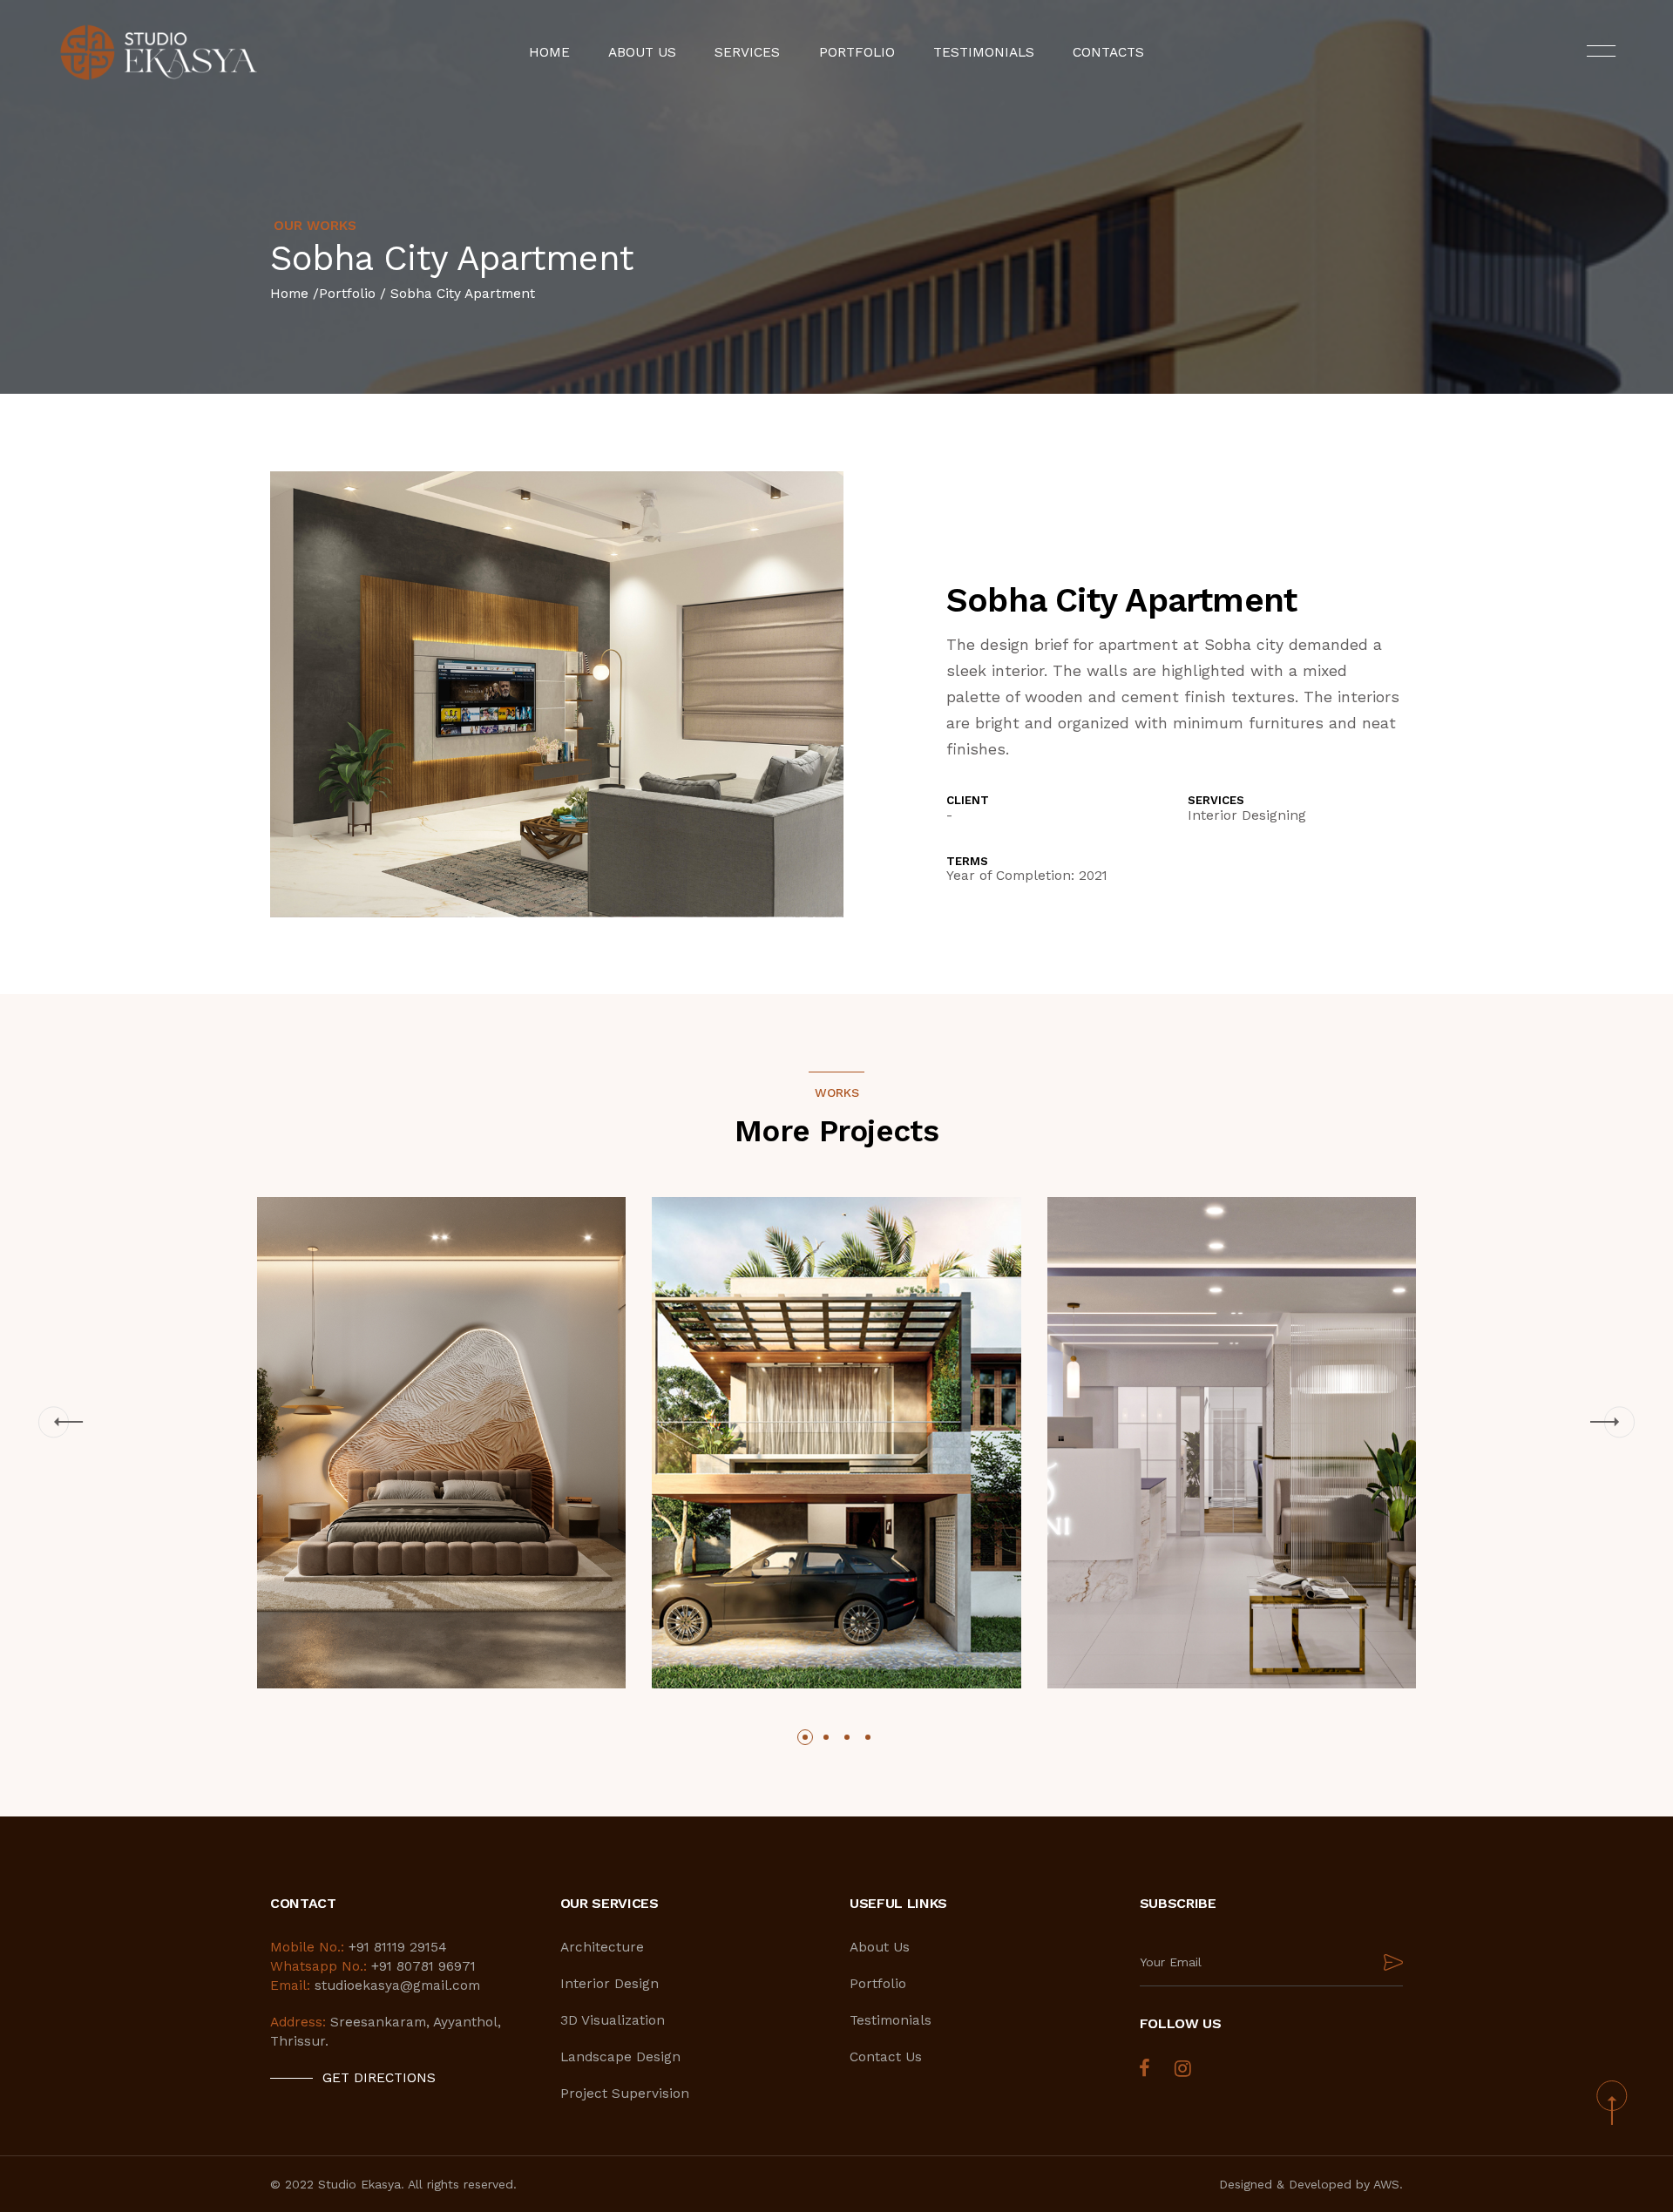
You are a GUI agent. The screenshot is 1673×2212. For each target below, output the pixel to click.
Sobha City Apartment (463, 294)
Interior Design (610, 1984)
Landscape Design (620, 2057)
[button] (54, 1422)
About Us (642, 53)
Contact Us (886, 2057)
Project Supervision (625, 2094)
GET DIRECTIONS (379, 2078)
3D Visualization (613, 2020)
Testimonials (984, 53)
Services (747, 53)
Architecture (602, 1947)
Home (549, 53)
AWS (1386, 2184)
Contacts (1108, 53)
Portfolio (857, 53)
